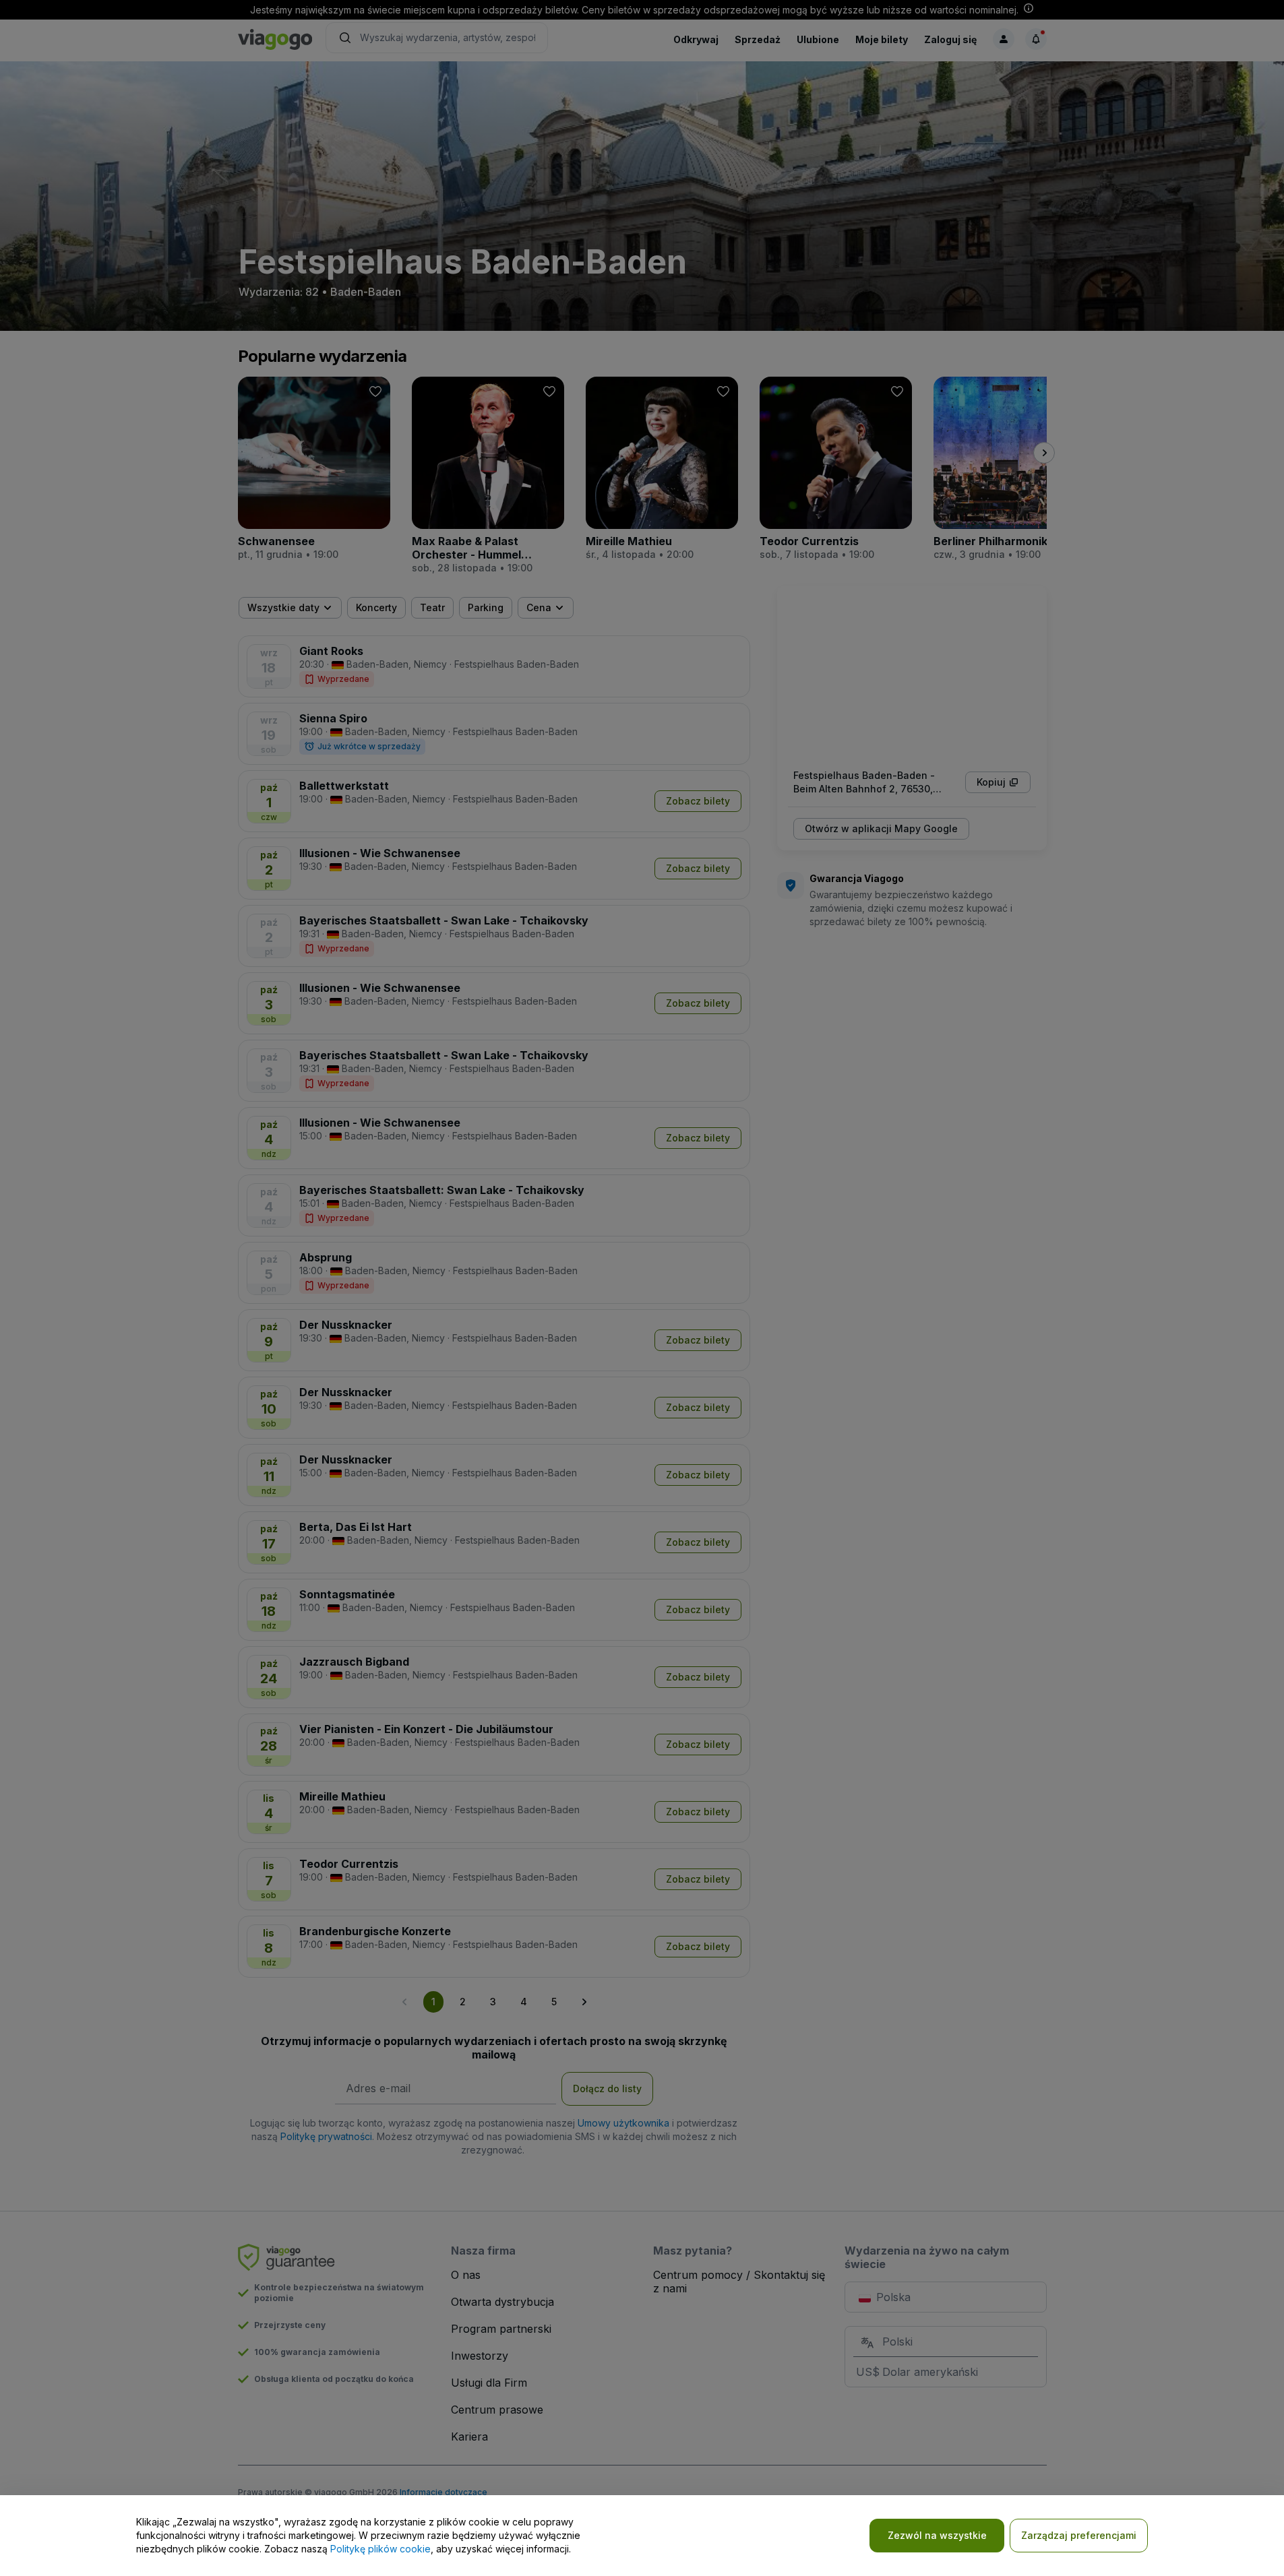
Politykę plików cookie (380, 2549)
